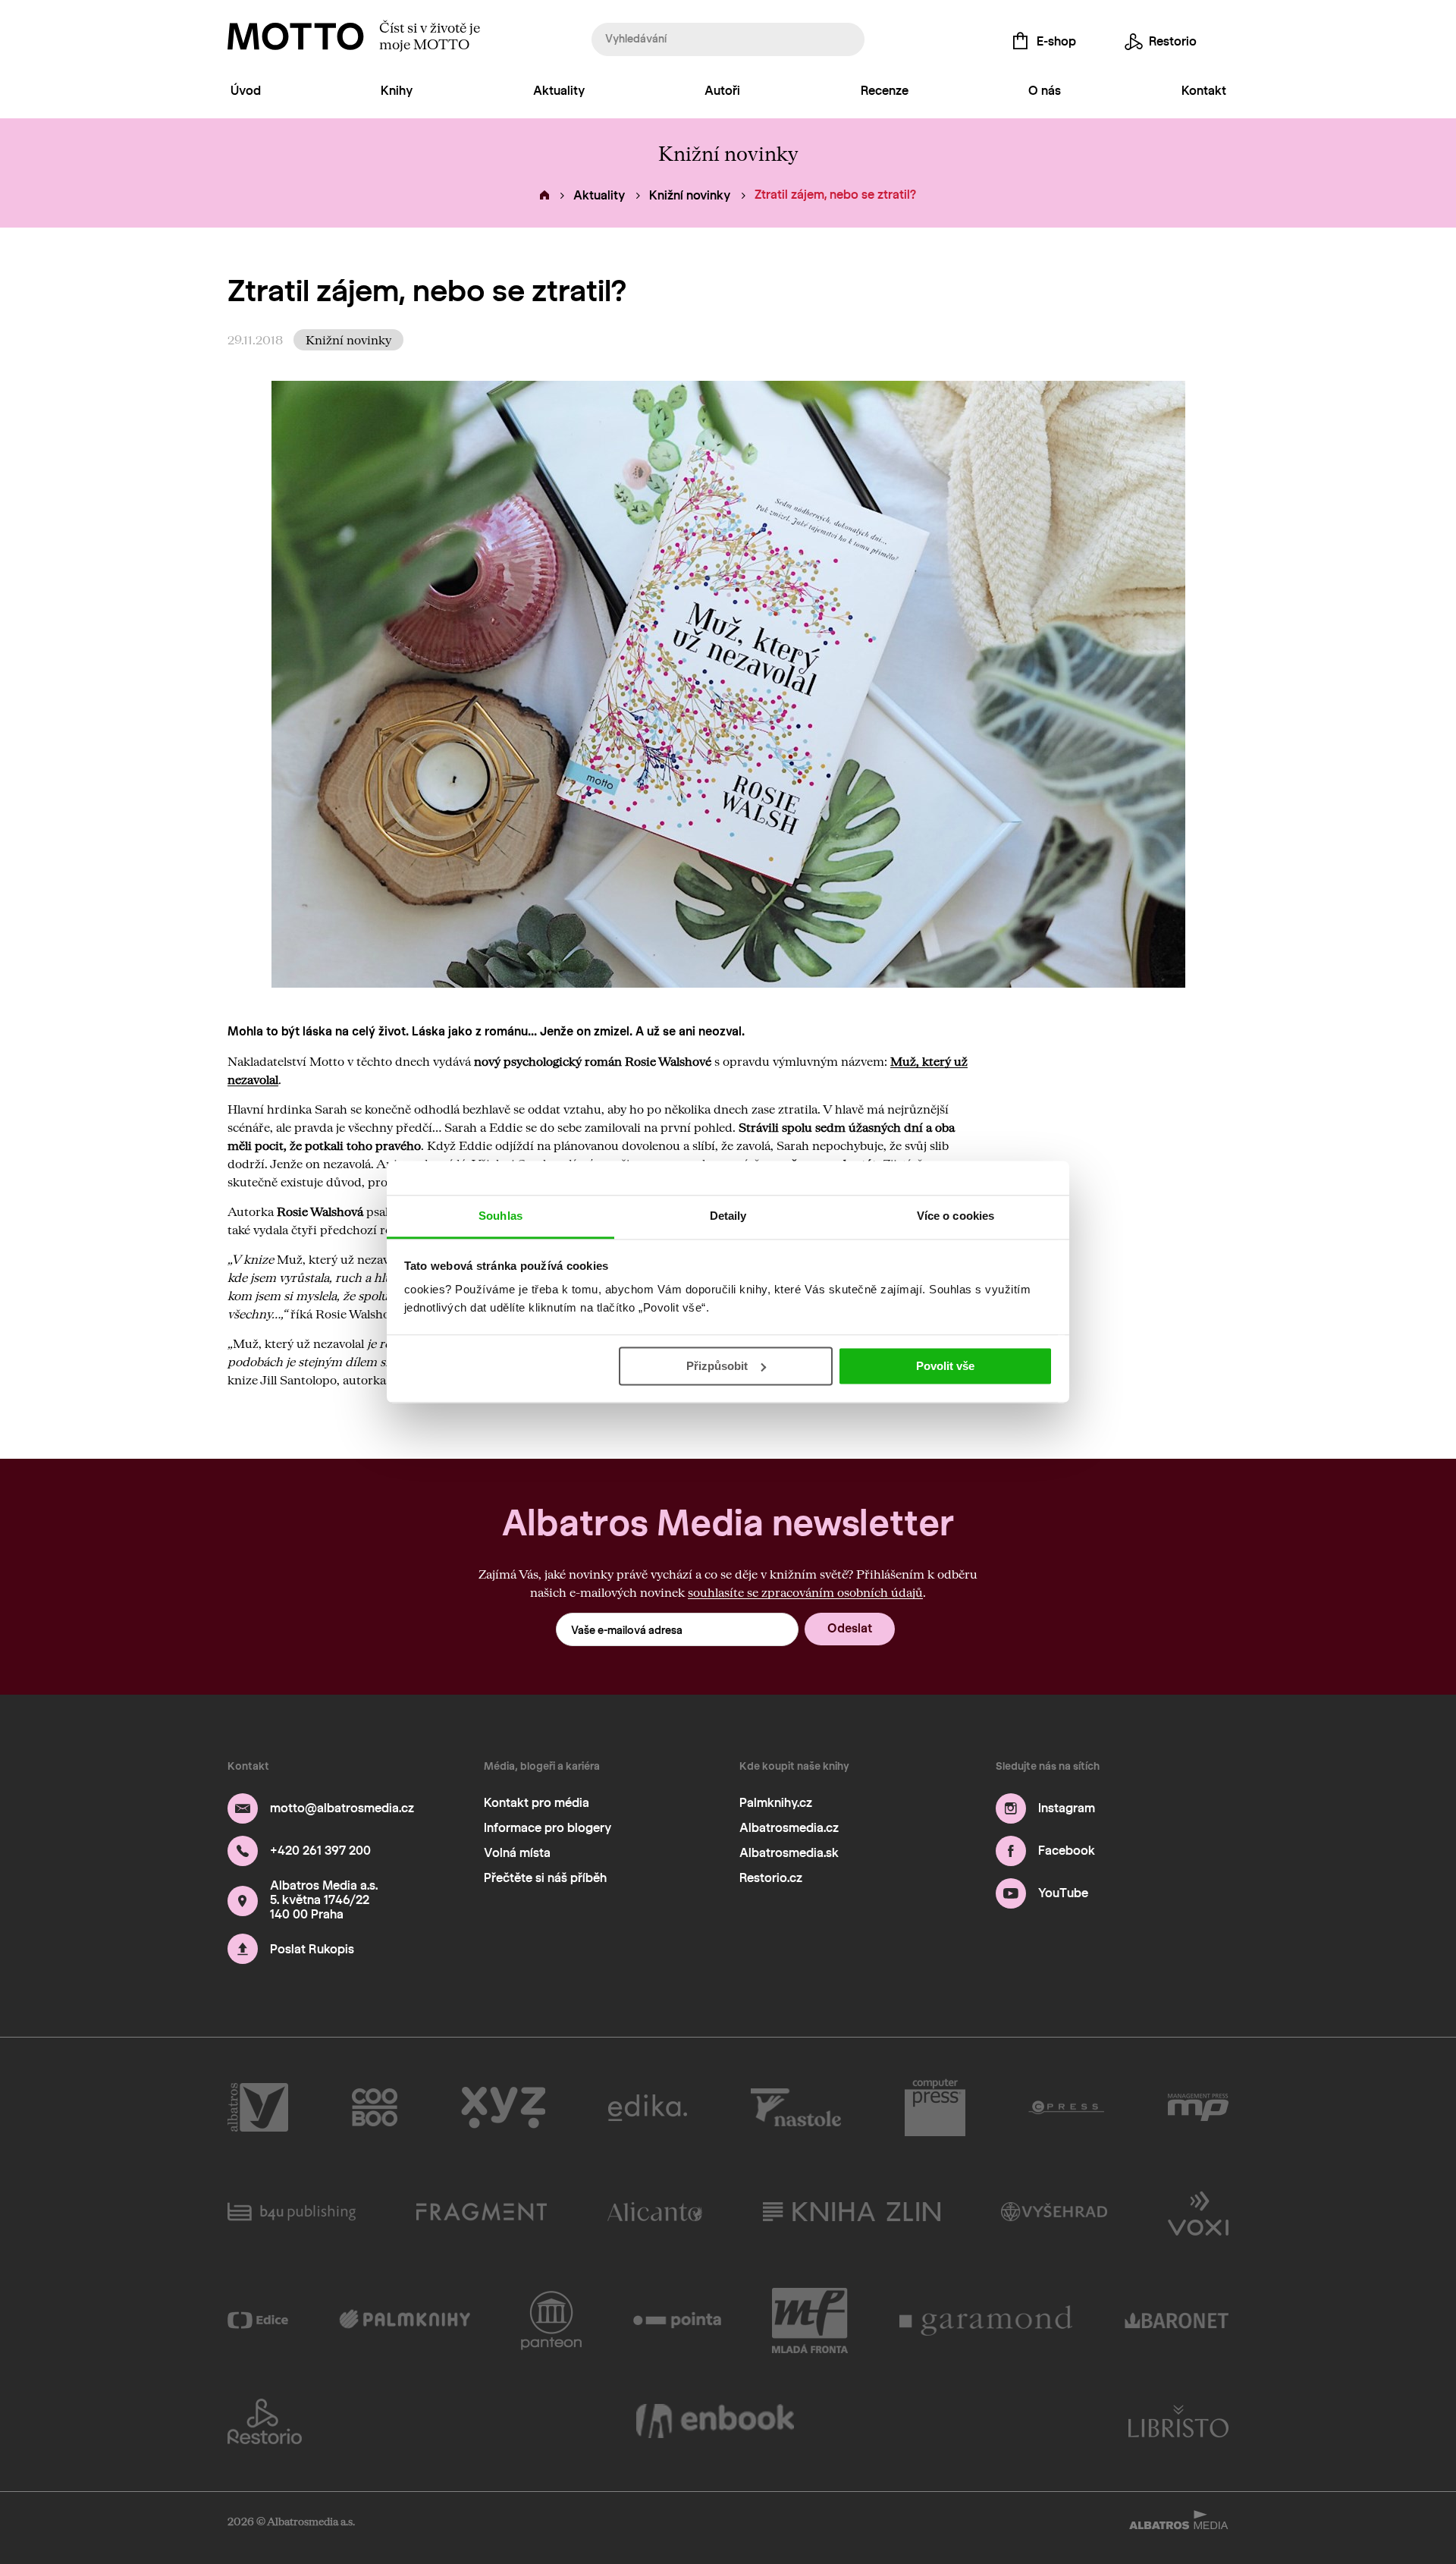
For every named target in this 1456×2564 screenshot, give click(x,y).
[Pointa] (678, 2320)
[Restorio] (265, 2421)
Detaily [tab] (728, 1216)
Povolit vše (945, 1366)
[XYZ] (503, 2107)
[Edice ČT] (258, 2320)
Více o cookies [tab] (955, 1216)
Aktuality (559, 91)
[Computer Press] (935, 2107)
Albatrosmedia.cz (789, 1828)
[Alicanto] (655, 2212)
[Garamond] (987, 2320)
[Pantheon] (551, 2320)
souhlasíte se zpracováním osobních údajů (805, 1592)
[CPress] (1066, 2107)
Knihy (397, 91)
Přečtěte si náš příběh (545, 1878)
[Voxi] (1198, 2212)
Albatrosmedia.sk (789, 1853)
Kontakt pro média (537, 1803)
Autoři (722, 91)
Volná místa (517, 1853)
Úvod (246, 91)
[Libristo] (1178, 2421)
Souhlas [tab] (500, 1216)
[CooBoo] (375, 2107)
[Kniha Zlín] (852, 2212)
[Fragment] (482, 2212)
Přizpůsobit (717, 1366)
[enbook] (715, 2421)
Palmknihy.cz (776, 1803)
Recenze (885, 91)
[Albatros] (258, 2107)
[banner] (296, 36)
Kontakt (1204, 91)
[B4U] (292, 2212)
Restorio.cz (771, 1878)
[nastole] (796, 2107)
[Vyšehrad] (1054, 2212)
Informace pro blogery (548, 1828)
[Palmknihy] (405, 2320)
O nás (1045, 91)
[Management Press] (1198, 2107)
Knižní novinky (690, 195)
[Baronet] (1177, 2320)
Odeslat (850, 1628)
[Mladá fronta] (810, 2320)
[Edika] (648, 2107)
